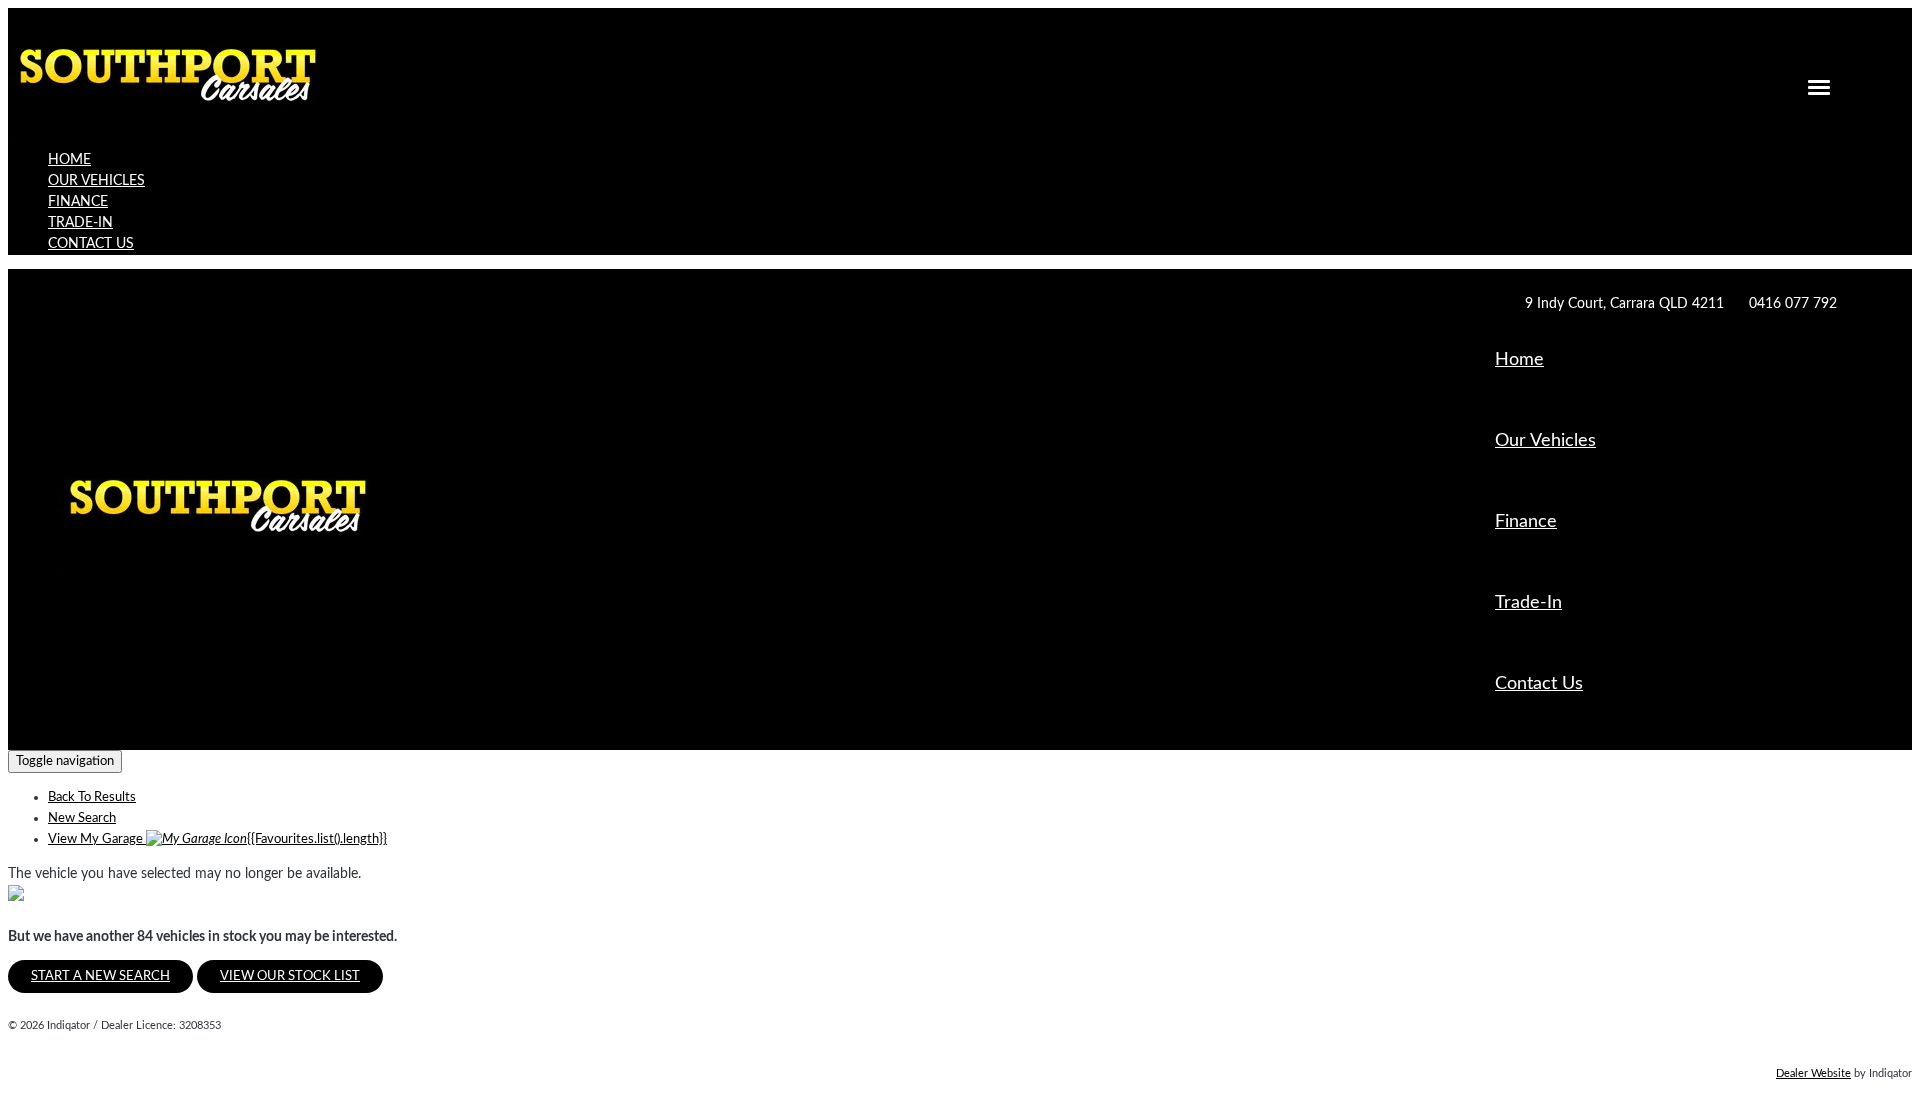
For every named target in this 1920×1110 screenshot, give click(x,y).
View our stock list (290, 976)
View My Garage (217, 839)
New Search (82, 818)
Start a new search (100, 976)
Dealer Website (1813, 1073)
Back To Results (92, 797)
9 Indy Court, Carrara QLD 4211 (1624, 304)
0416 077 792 (1793, 304)
